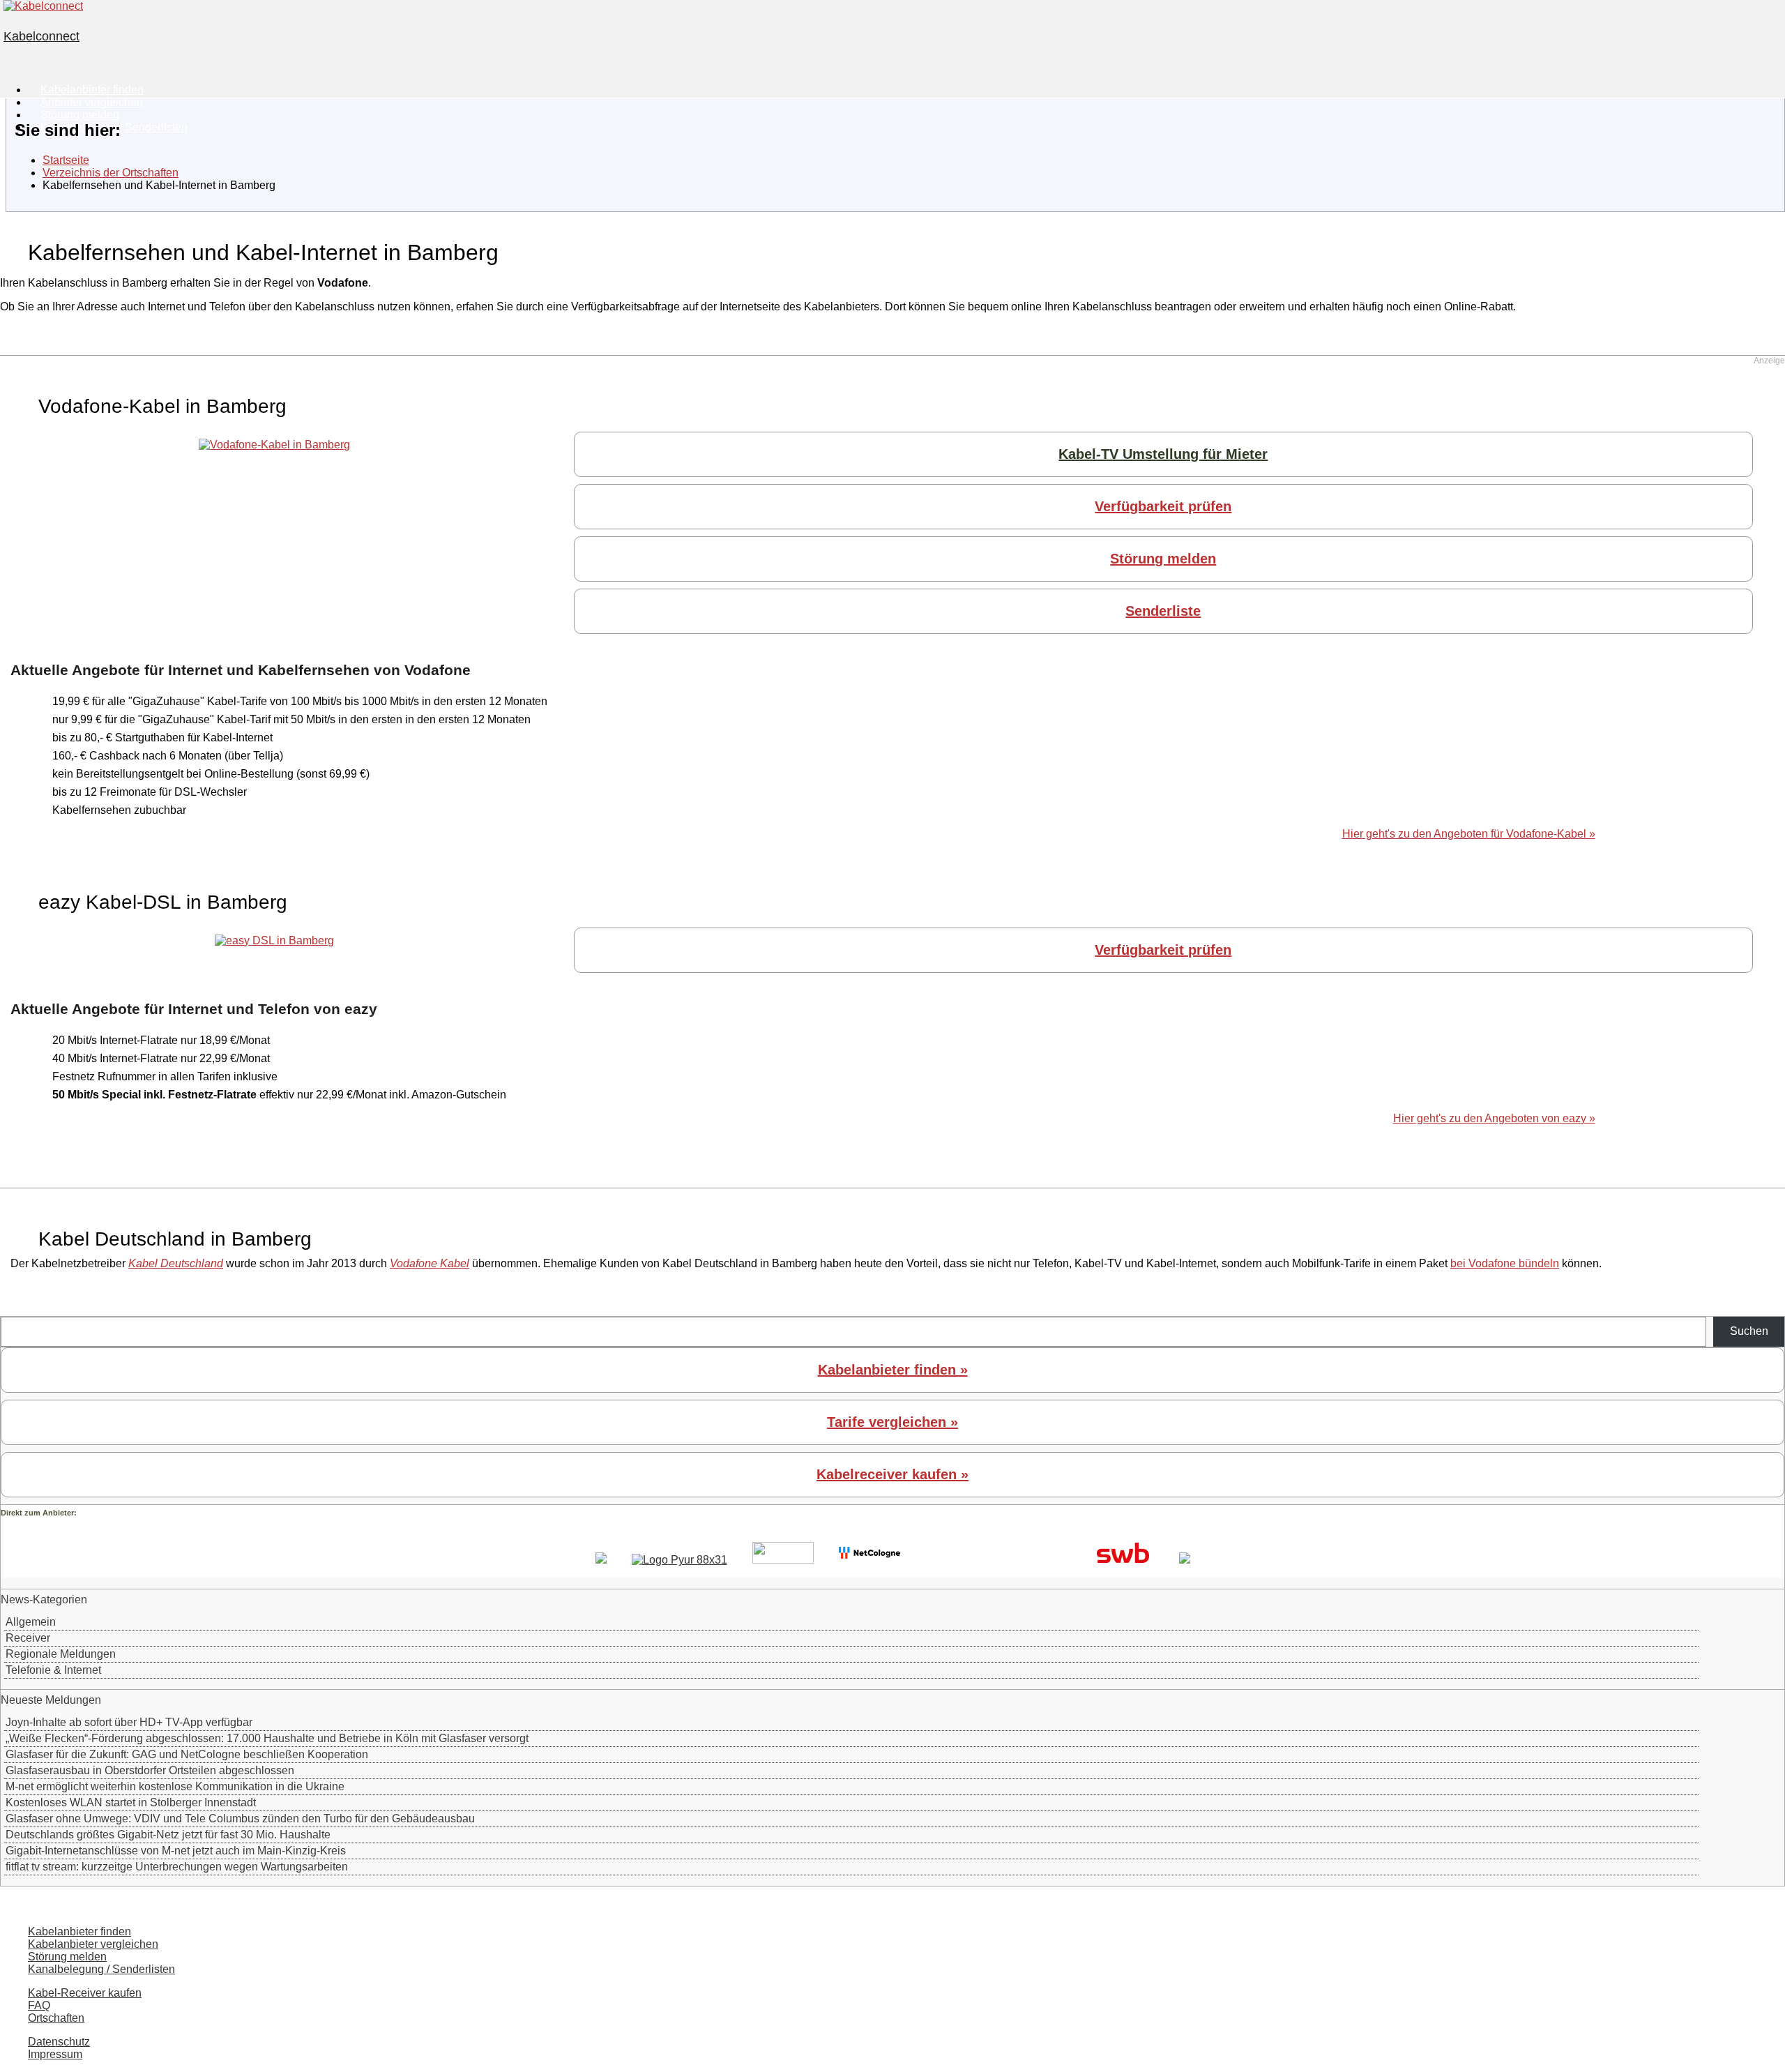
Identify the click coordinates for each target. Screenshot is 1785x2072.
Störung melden (1163, 559)
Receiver (28, 1638)
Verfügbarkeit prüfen (1163, 506)
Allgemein (31, 1622)
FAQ (39, 2005)
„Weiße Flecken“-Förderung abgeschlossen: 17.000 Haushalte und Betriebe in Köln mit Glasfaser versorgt (267, 1738)
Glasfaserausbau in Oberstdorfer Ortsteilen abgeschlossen (150, 1770)
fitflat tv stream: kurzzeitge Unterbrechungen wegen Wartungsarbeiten (177, 1867)
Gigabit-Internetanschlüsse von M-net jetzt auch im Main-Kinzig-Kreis (176, 1851)
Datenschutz (59, 2042)
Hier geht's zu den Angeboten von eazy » (1494, 1118)
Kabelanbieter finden (79, 1931)
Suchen (1749, 1331)
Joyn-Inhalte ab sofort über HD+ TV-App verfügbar (129, 1722)
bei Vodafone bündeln (1505, 1263)
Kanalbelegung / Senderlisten (101, 1969)
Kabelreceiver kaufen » (892, 1474)
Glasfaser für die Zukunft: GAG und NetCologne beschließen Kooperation (187, 1754)
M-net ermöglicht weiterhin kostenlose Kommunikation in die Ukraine (175, 1786)
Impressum (55, 2054)
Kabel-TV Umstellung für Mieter (1163, 454)
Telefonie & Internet (53, 1670)
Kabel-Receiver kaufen (85, 1993)
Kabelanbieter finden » (893, 1370)
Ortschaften (56, 2018)
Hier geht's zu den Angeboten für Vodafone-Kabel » (1469, 834)
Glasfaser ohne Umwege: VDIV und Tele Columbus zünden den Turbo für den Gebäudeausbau (240, 1818)
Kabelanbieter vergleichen (93, 1944)
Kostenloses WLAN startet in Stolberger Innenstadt (131, 1802)
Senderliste (1163, 611)
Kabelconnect (41, 36)
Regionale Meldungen (61, 1654)
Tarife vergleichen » (892, 1422)
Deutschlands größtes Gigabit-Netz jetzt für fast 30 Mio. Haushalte (168, 1835)
